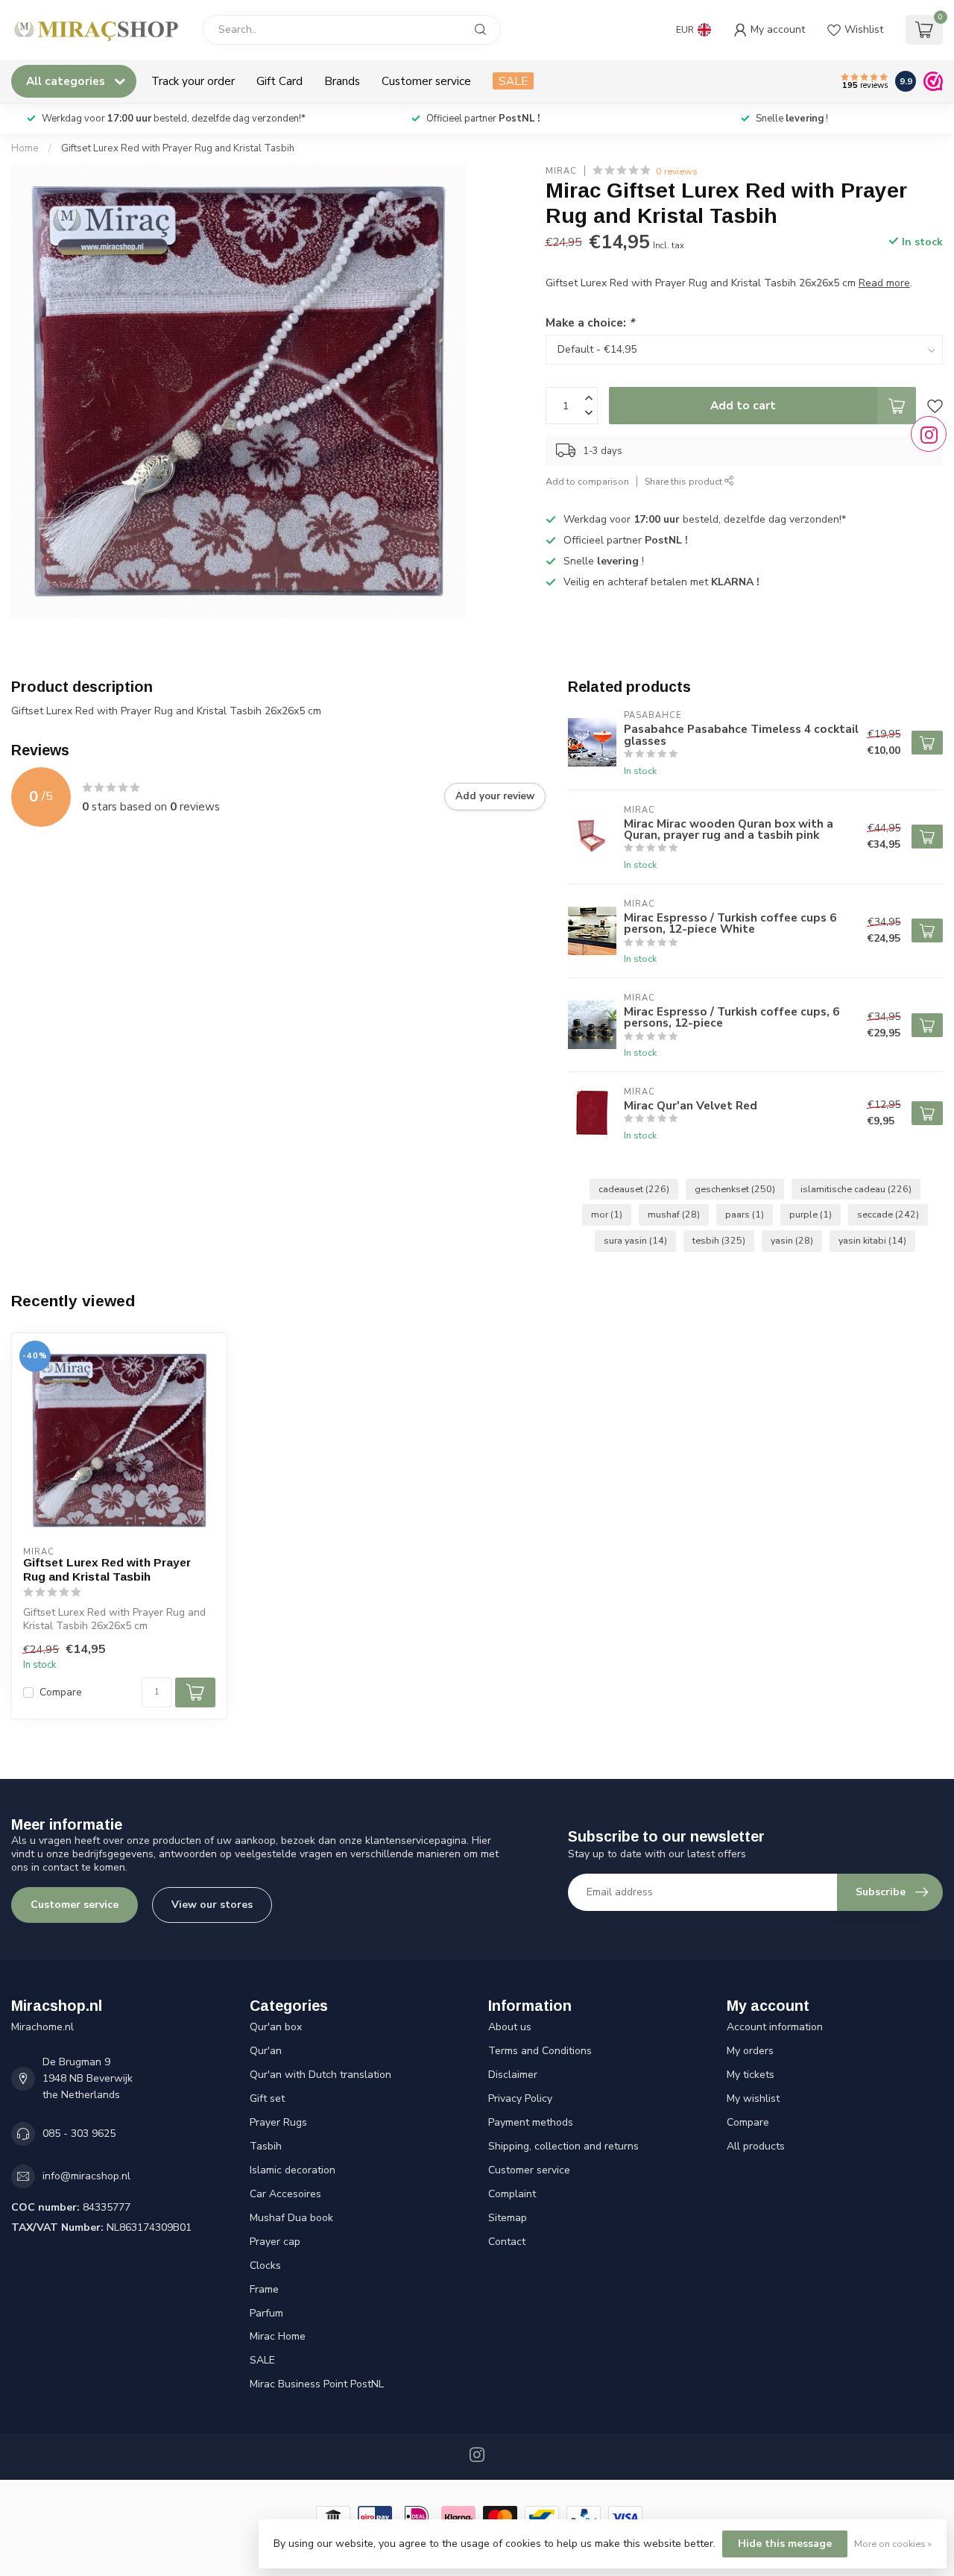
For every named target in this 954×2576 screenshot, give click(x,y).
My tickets (751, 2075)
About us (510, 2027)
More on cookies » (893, 2544)
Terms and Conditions (540, 2051)
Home (25, 148)
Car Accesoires (285, 2194)
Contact (507, 2242)
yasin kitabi (872, 1240)
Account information (775, 2027)
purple (811, 1214)
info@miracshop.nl (86, 2176)
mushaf (674, 1214)
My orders (750, 2051)
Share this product (685, 482)
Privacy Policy (520, 2098)
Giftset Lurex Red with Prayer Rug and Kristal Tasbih (178, 148)
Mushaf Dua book (291, 2218)
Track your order (193, 81)
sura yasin (635, 1240)
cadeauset (634, 1189)
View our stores (212, 1905)
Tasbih (266, 2146)
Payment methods (531, 2122)
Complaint (512, 2194)
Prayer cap (275, 2242)
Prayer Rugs (278, 2122)
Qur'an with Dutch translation (320, 2075)
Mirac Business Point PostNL (317, 2384)
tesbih (719, 1240)
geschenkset (735, 1189)
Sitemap (508, 2218)
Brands (342, 81)
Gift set (267, 2098)
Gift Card (279, 81)
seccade (888, 1214)
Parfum (266, 2313)
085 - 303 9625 (79, 2133)
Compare (61, 1692)
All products (756, 2146)
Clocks (265, 2265)
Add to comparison (587, 482)
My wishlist (753, 2098)
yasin (792, 1240)
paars (745, 1214)
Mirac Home (278, 2336)
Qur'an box (276, 2027)
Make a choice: (590, 323)
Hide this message (785, 2544)
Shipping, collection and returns (563, 2146)
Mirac (561, 171)
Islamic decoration (293, 2170)
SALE (513, 81)
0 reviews (677, 171)
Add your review (495, 796)
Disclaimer (513, 2075)
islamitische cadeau (856, 1189)
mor (607, 1214)
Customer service (426, 81)
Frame (264, 2289)
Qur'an (266, 2051)
